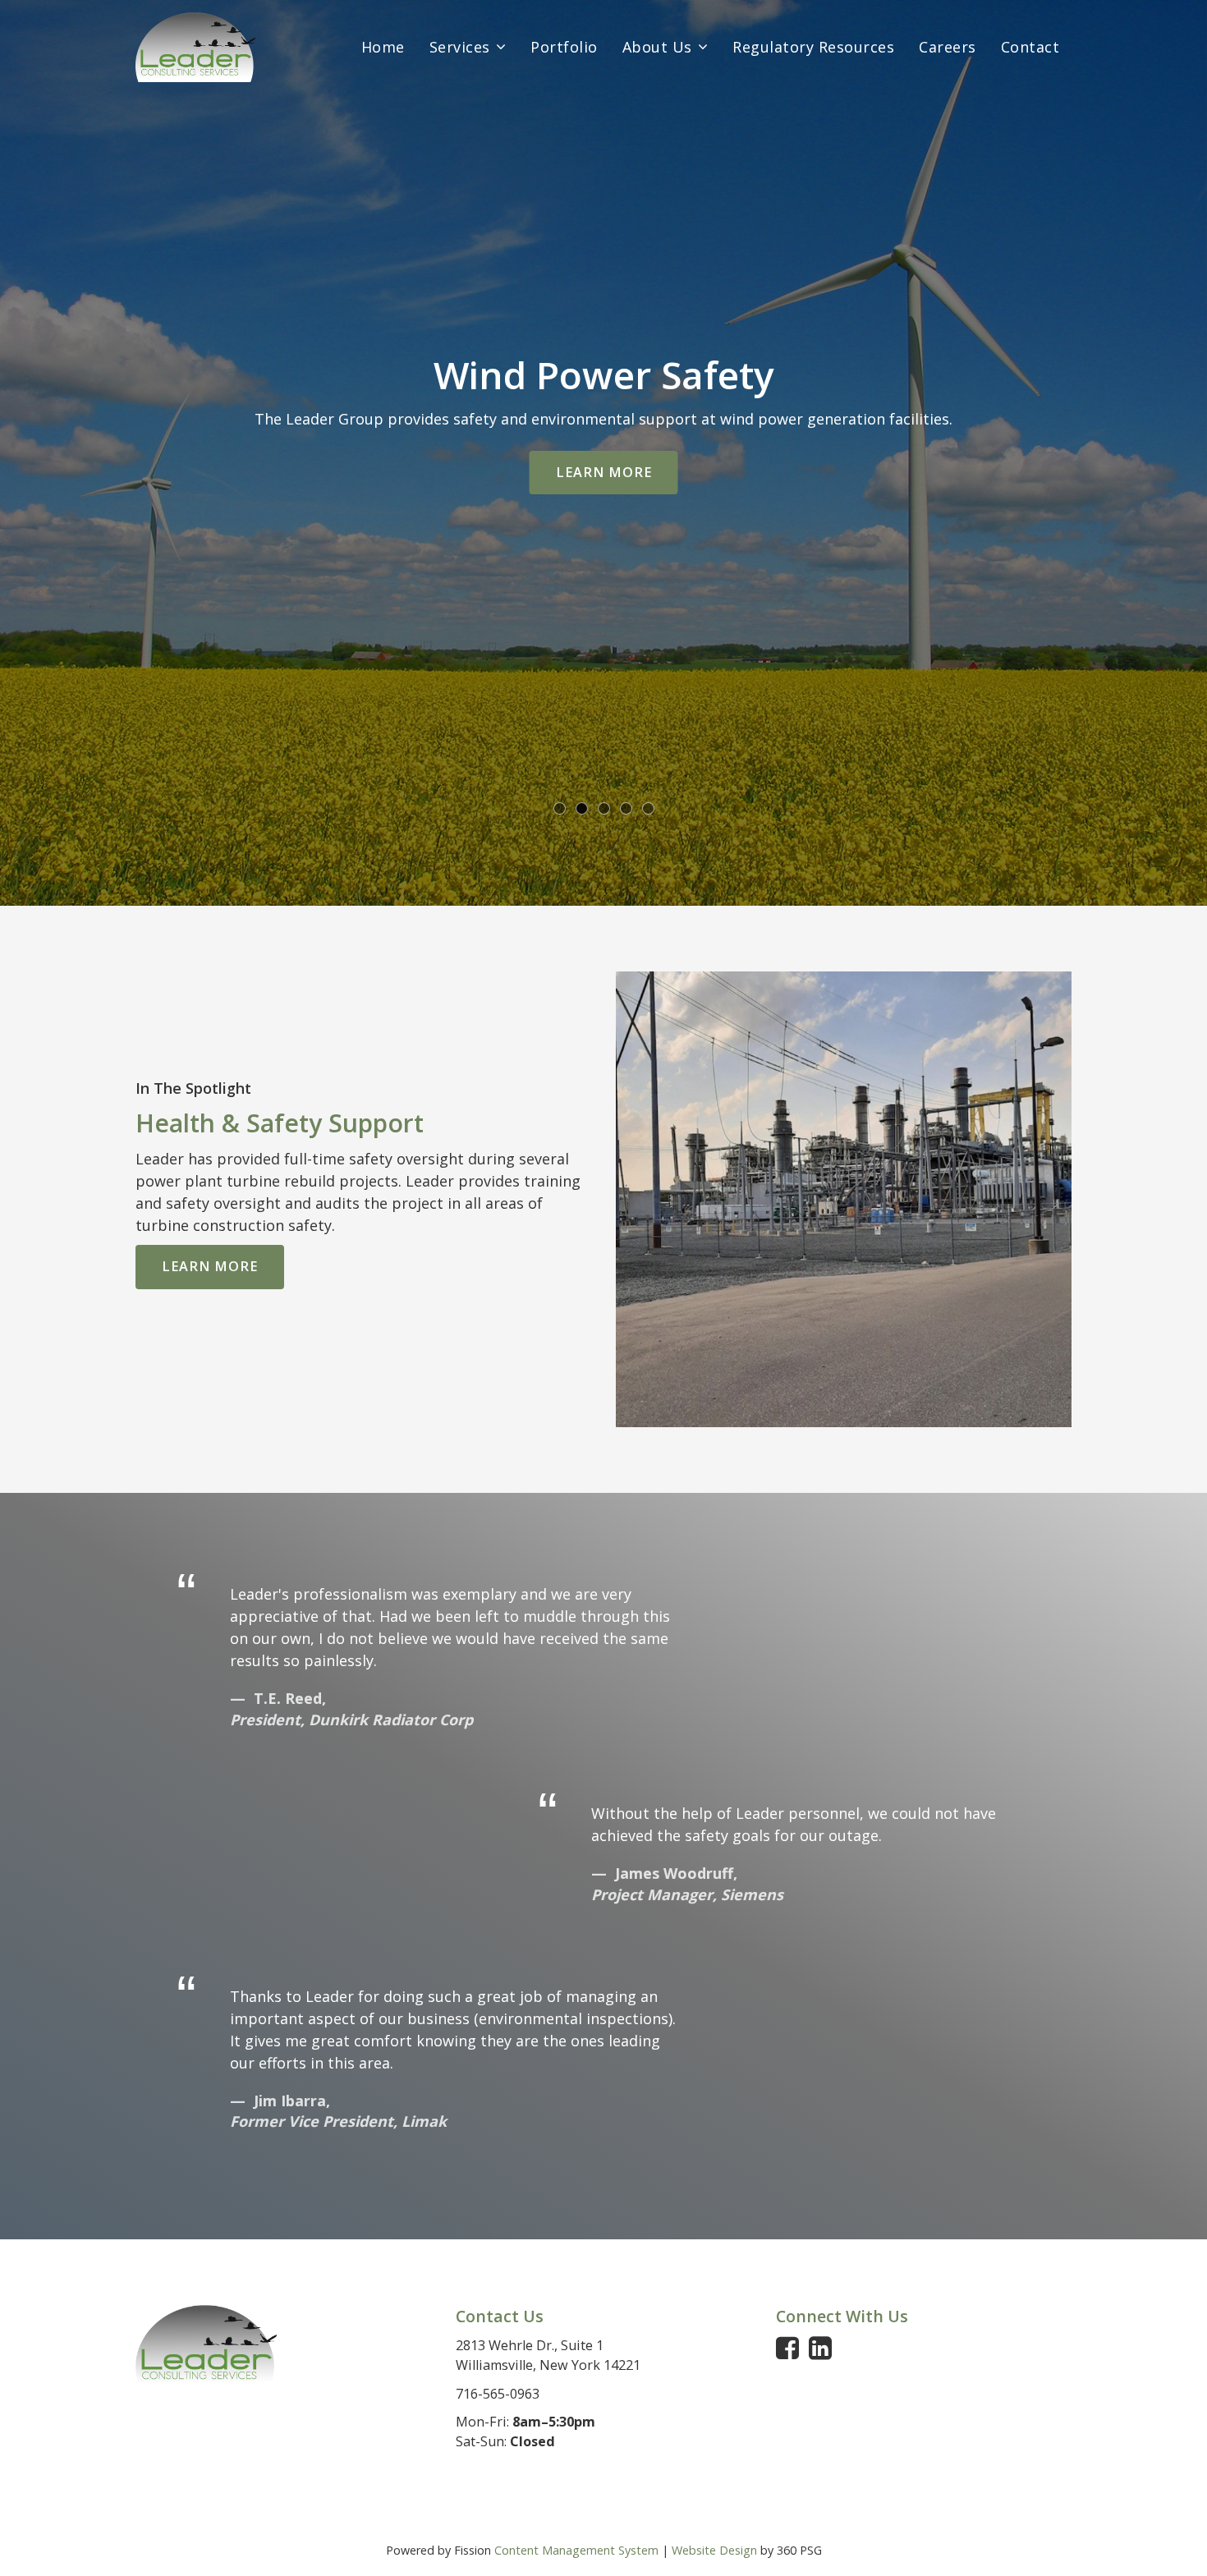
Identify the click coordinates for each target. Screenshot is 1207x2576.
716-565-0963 (498, 2394)
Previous (52, 451)
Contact (1030, 47)
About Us (657, 47)
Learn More (604, 472)
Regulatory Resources (813, 47)
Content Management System (576, 2550)
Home (383, 47)
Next (1155, 451)
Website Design (714, 2550)
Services (460, 47)
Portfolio (564, 47)
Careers (948, 47)
